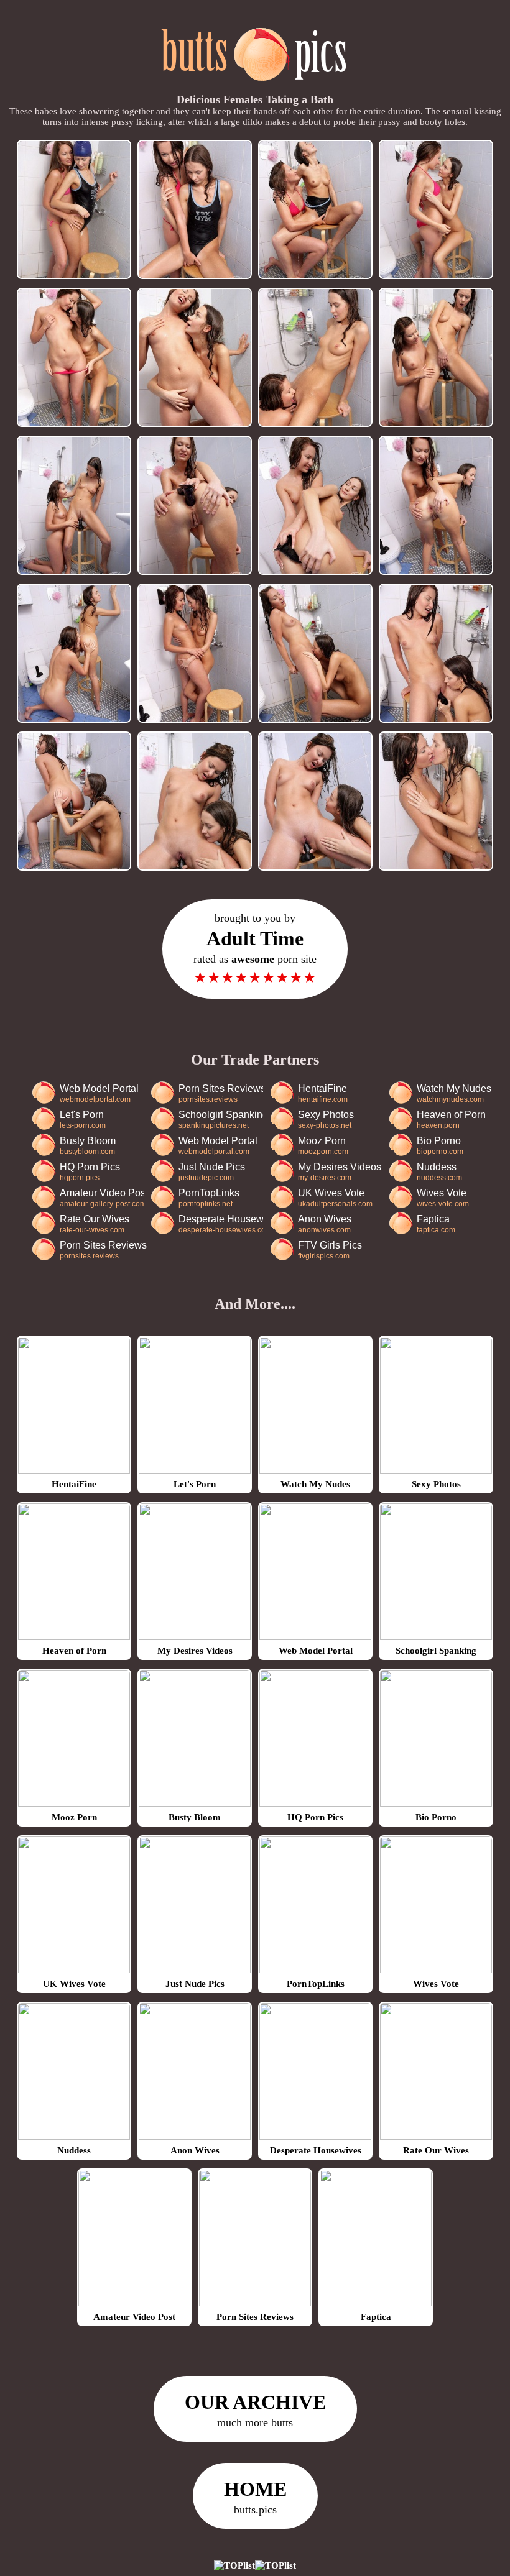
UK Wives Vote (335, 1198)
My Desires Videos (340, 1172)
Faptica (436, 1224)
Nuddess (439, 1172)
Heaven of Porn (451, 1120)
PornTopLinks (209, 1198)
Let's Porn (83, 1120)
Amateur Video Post (102, 1198)
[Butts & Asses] (255, 88)
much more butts (255, 2410)
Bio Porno (440, 1146)
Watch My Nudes (454, 1093)
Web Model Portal (99, 1093)
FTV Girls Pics (330, 1250)
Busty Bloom (88, 1146)
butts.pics (255, 2497)
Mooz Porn (323, 1146)
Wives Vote (443, 1198)
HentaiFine (323, 1093)
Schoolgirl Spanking (221, 1120)
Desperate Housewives (221, 1224)
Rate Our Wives (95, 1224)
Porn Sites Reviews (221, 1093)
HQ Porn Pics (90, 1172)
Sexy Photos (326, 1120)
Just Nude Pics (212, 1172)
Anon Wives (325, 1224)
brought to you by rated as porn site (255, 949)
